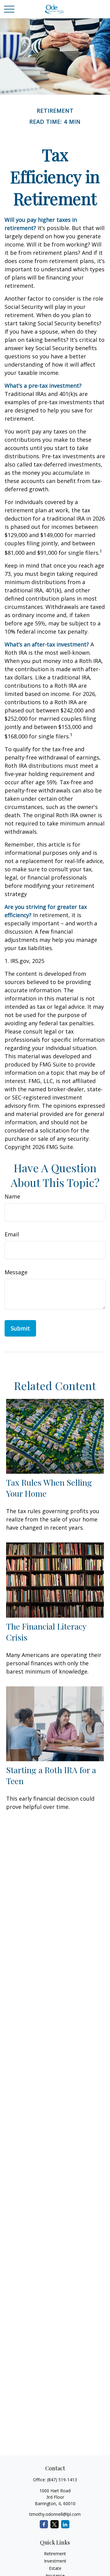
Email (12, 1234)
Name (12, 1196)
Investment (55, 2561)
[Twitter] (55, 2524)
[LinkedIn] (65, 2524)
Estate (55, 2568)
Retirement (55, 2554)
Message (16, 1272)
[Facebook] (44, 2524)
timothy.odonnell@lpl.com (55, 2514)
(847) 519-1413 (62, 2480)
